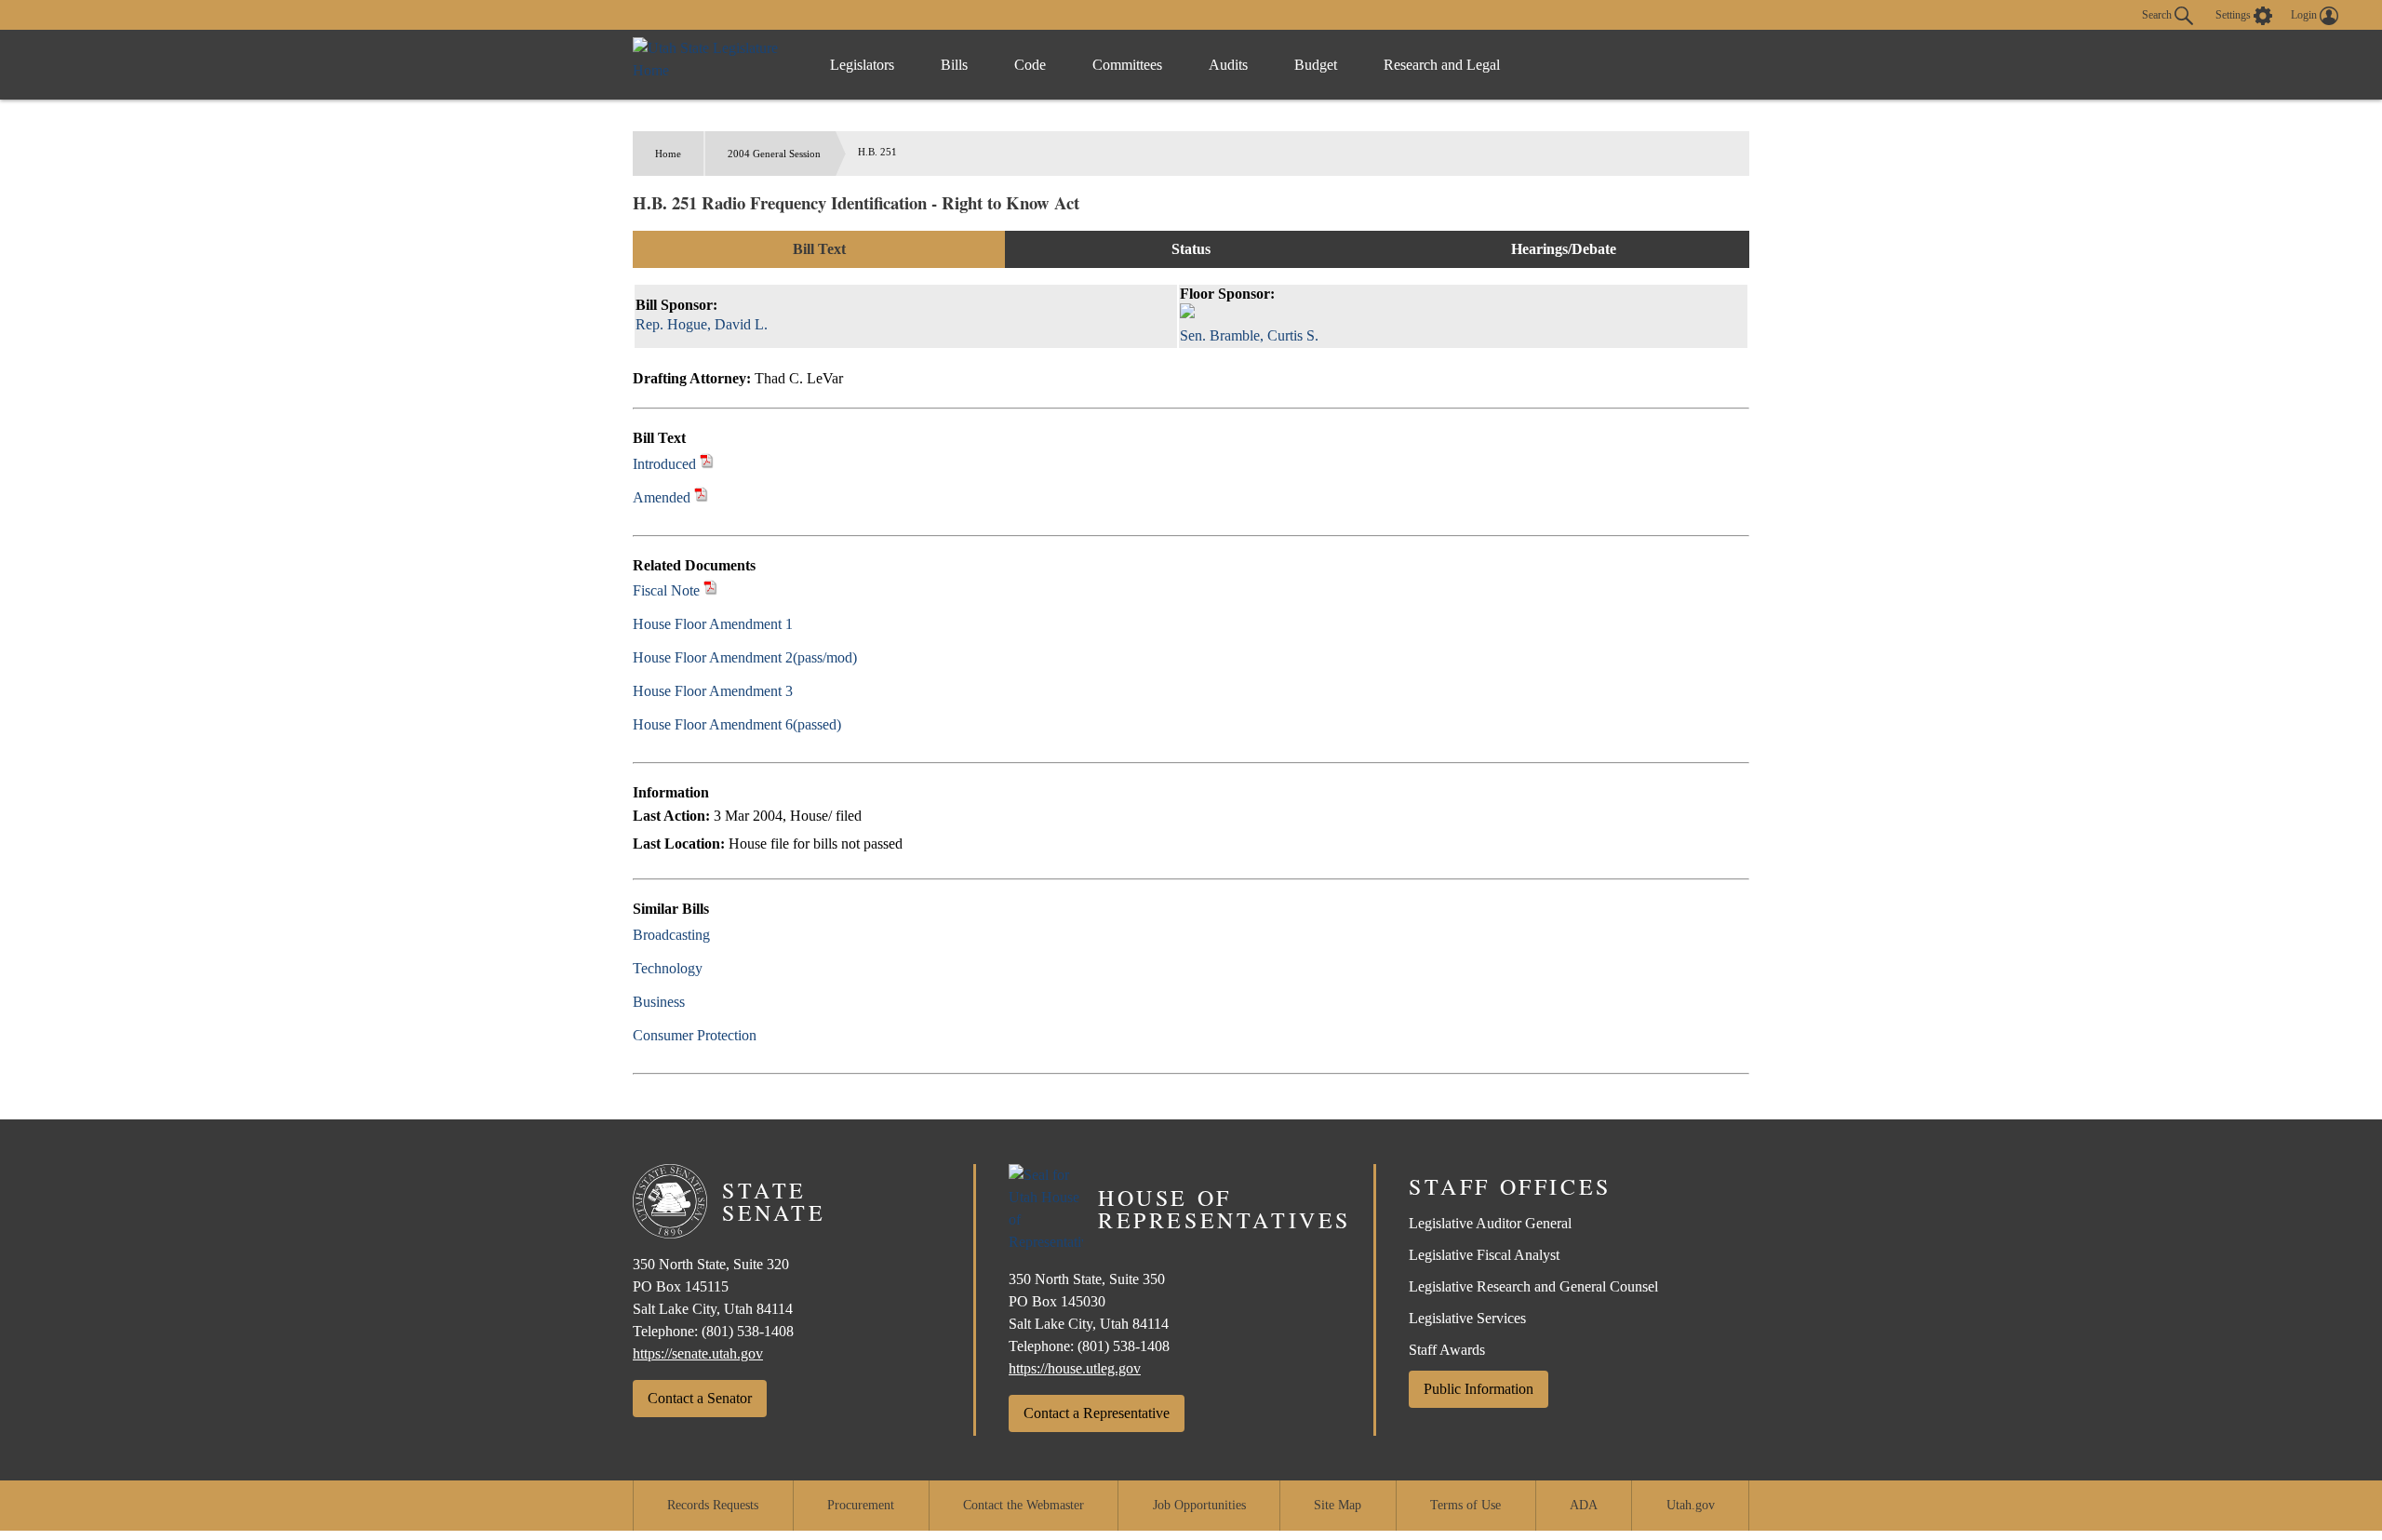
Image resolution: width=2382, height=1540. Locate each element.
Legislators (862, 65)
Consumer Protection (695, 1035)
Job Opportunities (1199, 1505)
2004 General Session (774, 154)
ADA (1584, 1505)
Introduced (664, 464)
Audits (1228, 65)
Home (668, 154)
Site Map (1338, 1505)
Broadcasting (671, 935)
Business (659, 1002)
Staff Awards (1447, 1350)
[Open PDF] (707, 464)
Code (1030, 65)
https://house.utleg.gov (1075, 1368)
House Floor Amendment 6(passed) (737, 724)
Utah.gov (1691, 1505)
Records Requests (713, 1505)
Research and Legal (1442, 65)
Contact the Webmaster (1024, 1505)
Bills (954, 65)
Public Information (1479, 1389)
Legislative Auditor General (1490, 1223)
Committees (1127, 65)
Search (2158, 14)
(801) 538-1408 (748, 1331)
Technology (668, 968)
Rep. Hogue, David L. (702, 324)
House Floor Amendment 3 (713, 691)
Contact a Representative (1097, 1413)
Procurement (861, 1505)
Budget (1316, 65)
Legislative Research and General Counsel (1533, 1286)
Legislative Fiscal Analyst (1484, 1255)
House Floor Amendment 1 (713, 624)
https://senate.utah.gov (698, 1353)
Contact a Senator (700, 1398)
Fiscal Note (666, 590)
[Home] (712, 65)
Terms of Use (1465, 1505)
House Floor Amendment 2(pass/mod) (745, 657)
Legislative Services (1467, 1318)
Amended (662, 497)
